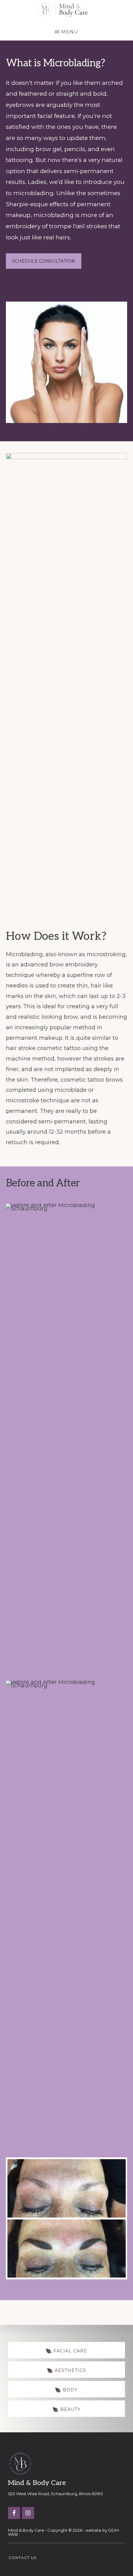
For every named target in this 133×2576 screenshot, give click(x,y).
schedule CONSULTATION (44, 261)
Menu (70, 32)
